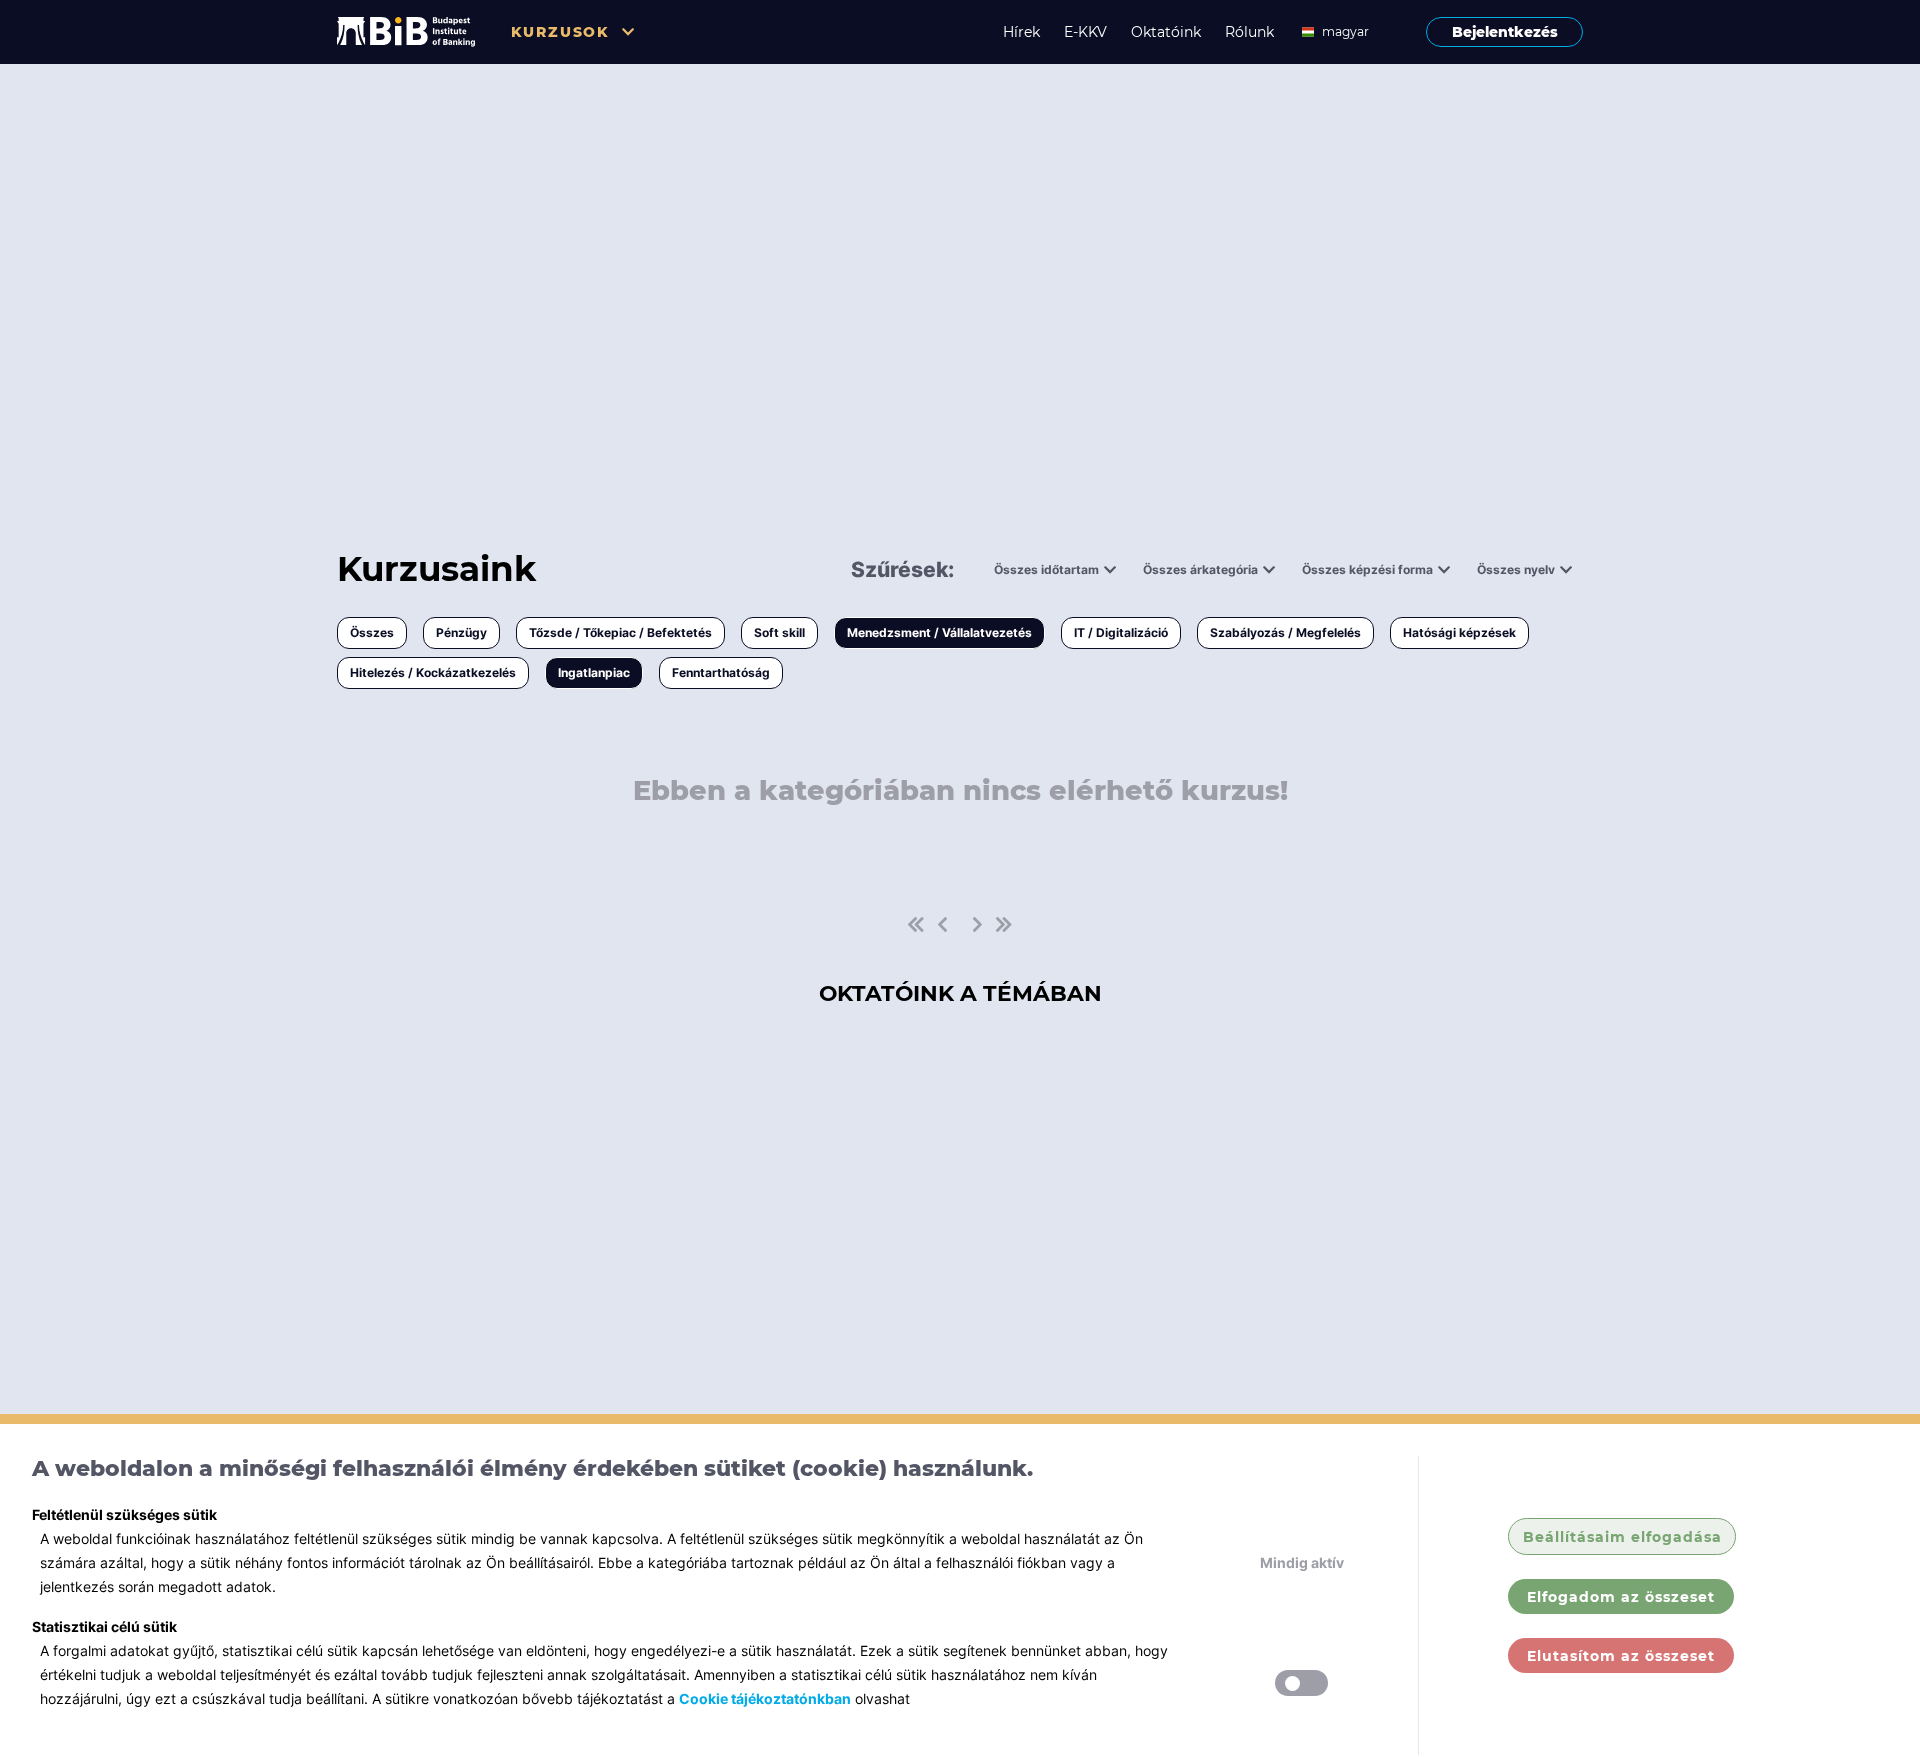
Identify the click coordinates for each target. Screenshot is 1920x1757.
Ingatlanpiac (594, 672)
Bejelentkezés (1505, 32)
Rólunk (1249, 32)
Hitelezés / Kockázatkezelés (433, 672)
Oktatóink (1166, 32)
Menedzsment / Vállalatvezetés (939, 632)
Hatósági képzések (1459, 632)
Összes (372, 632)
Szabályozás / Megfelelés (1285, 632)
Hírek (1021, 32)
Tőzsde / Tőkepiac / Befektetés (620, 632)
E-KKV (1085, 32)
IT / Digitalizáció (1121, 632)
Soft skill (779, 632)
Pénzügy (461, 632)
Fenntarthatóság (721, 672)
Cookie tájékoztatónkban (765, 1698)
